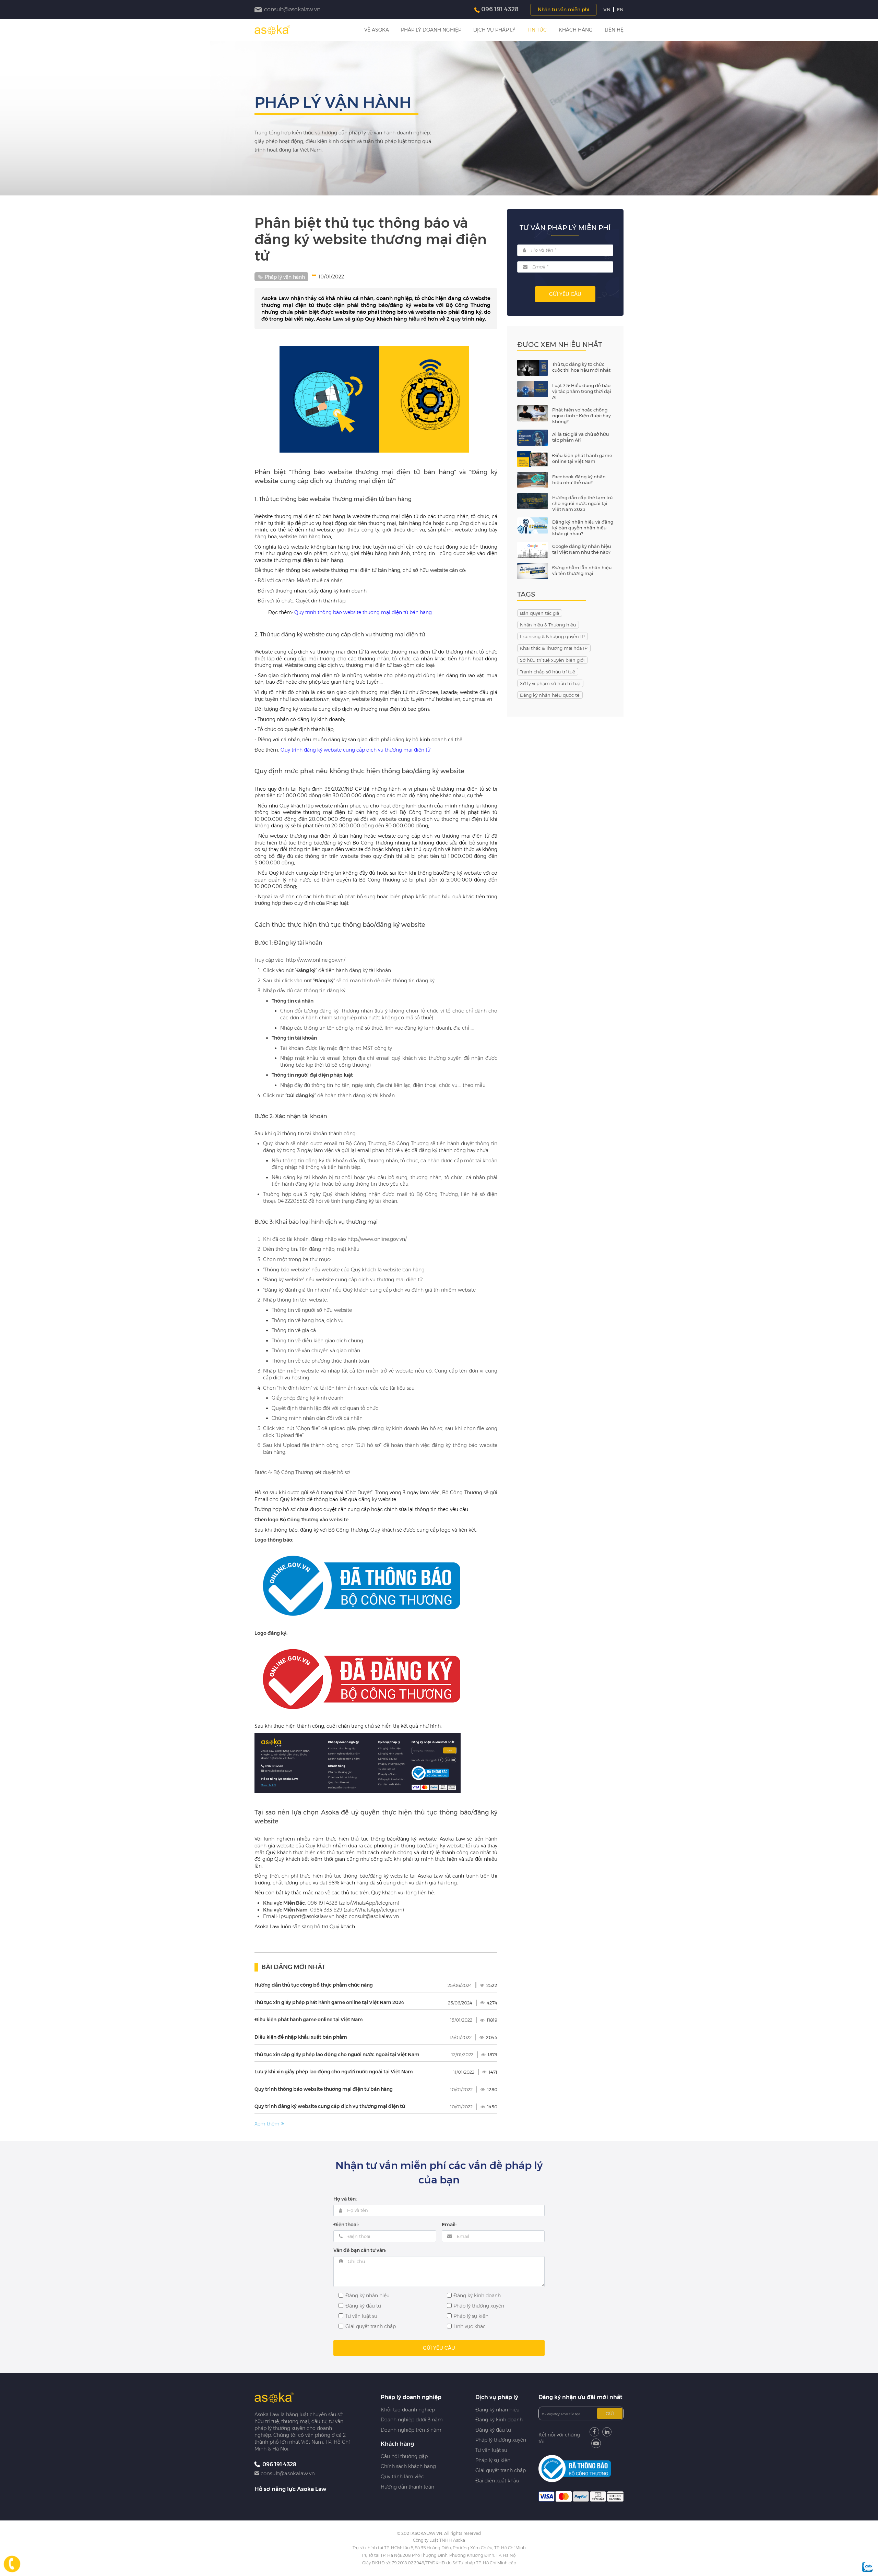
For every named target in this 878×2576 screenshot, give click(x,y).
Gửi (610, 2413)
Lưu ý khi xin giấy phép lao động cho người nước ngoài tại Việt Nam (334, 2072)
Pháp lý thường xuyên (501, 2440)
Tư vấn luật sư (491, 2450)
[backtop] (868, 1030)
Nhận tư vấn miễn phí (563, 10)
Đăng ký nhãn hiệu (497, 2410)
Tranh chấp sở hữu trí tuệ (548, 672)
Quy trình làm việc (402, 2477)
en (620, 10)
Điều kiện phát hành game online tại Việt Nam (309, 2020)
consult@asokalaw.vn (288, 2473)
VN (607, 10)
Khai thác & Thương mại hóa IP (554, 648)
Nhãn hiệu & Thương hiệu (548, 625)
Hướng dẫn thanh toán (407, 2487)
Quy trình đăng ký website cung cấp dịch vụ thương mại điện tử (355, 750)
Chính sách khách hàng (408, 2466)
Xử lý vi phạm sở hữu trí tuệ (550, 683)
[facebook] (594, 2432)
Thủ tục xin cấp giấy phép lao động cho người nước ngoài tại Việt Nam (337, 2054)
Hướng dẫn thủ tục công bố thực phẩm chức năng (314, 1985)
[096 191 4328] (12, 2564)
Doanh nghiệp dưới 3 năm (412, 2420)
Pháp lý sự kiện (493, 2460)
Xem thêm (267, 2124)
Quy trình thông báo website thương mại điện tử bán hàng (363, 612)
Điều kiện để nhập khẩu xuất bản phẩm (301, 2037)
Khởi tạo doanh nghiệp (408, 2410)
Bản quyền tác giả (539, 613)
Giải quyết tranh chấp (501, 2470)
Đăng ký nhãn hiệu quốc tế (550, 695)
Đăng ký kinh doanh (499, 2420)
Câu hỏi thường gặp (404, 2456)
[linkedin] (607, 2432)
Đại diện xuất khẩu (497, 2481)
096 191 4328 (500, 9)
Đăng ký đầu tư (493, 2430)
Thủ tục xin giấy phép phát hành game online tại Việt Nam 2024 (329, 2002)
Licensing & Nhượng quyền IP (552, 636)
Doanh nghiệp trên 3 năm (411, 2430)
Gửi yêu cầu (565, 294)
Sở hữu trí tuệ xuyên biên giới (552, 660)
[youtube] (596, 2443)
